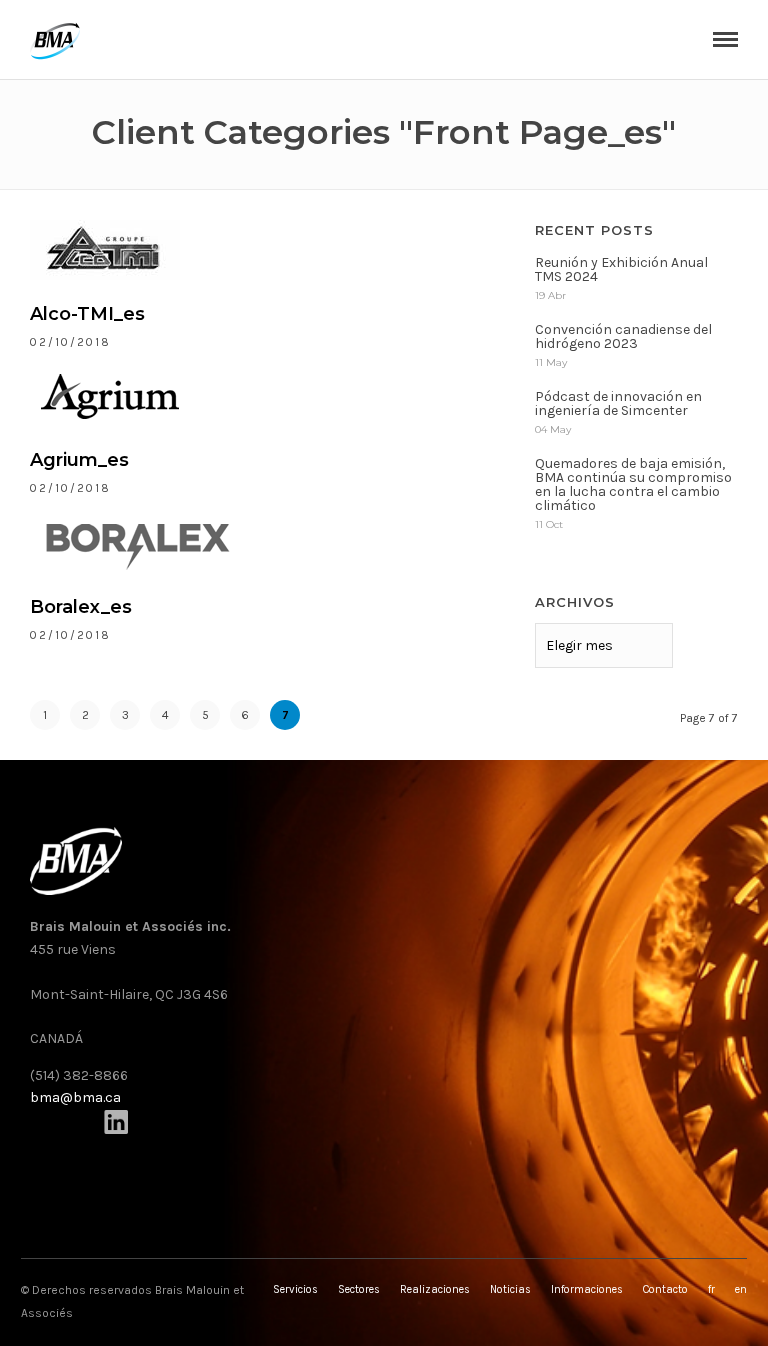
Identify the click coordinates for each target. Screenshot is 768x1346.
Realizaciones (435, 1289)
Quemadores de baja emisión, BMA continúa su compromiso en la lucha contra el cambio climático (633, 484)
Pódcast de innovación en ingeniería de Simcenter (618, 403)
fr (711, 1289)
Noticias (510, 1289)
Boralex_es (81, 607)
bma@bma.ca (75, 1097)
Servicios (295, 1289)
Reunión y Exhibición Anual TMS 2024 (621, 269)
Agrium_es (79, 460)
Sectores (359, 1289)
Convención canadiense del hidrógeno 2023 (623, 336)
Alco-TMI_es (87, 314)
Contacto (665, 1289)
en (741, 1289)
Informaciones (587, 1289)
